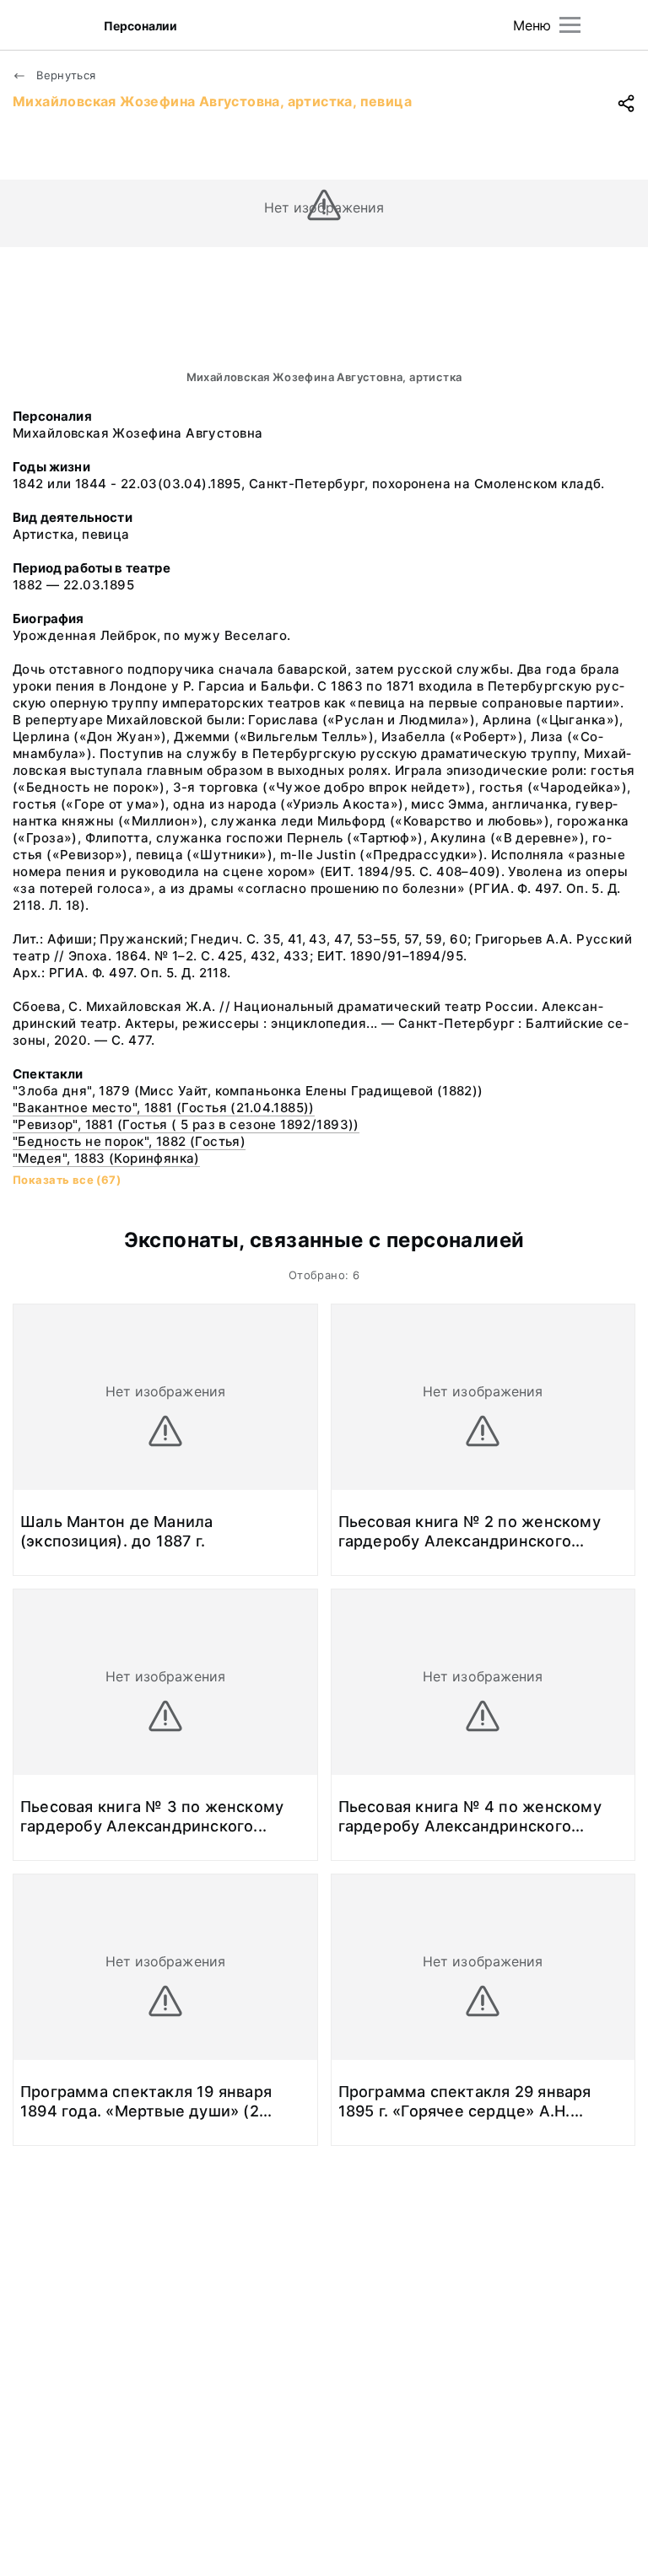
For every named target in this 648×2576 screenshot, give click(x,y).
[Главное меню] (570, 25)
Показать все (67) (67, 1180)
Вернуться (65, 75)
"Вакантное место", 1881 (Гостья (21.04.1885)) (164, 1108)
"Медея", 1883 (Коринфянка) (106, 1158)
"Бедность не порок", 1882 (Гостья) (129, 1141)
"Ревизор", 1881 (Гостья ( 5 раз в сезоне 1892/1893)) (186, 1124)
